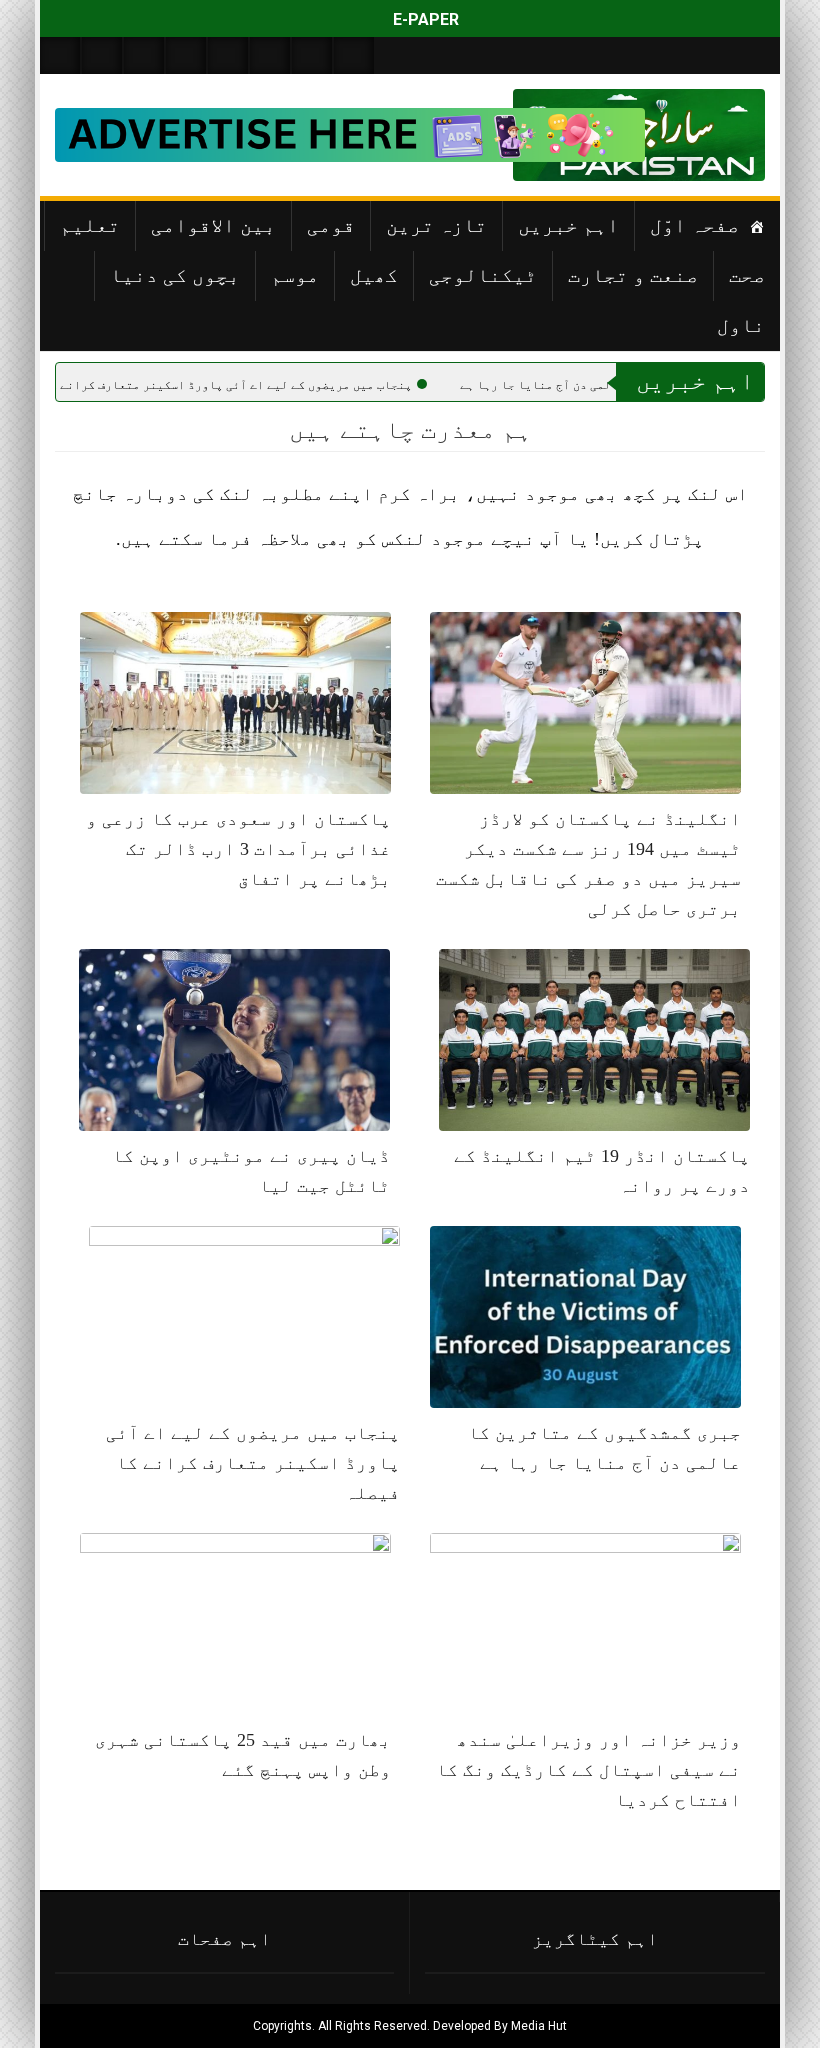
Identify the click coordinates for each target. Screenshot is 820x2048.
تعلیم (90, 225)
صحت (747, 275)
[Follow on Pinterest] (228, 55)
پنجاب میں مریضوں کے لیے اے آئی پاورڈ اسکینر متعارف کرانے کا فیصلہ (330, 385)
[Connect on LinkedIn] (270, 55)
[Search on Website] (60, 55)
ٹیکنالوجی (483, 275)
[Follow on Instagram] (354, 55)
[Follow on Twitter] (144, 55)
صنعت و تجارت (633, 275)
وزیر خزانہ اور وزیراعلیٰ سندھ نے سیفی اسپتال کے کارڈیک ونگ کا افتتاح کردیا (588, 1770)
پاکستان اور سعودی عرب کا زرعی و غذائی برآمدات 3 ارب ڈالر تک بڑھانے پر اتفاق (238, 849)
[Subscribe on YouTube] (186, 55)
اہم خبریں (568, 225)
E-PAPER (424, 19)
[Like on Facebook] (102, 55)
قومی (331, 225)
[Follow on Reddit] (312, 55)
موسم (295, 275)
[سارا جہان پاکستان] (705, 135)
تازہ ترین (436, 225)
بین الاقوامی (213, 225)
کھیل (374, 275)
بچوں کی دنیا (175, 275)
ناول (741, 325)
